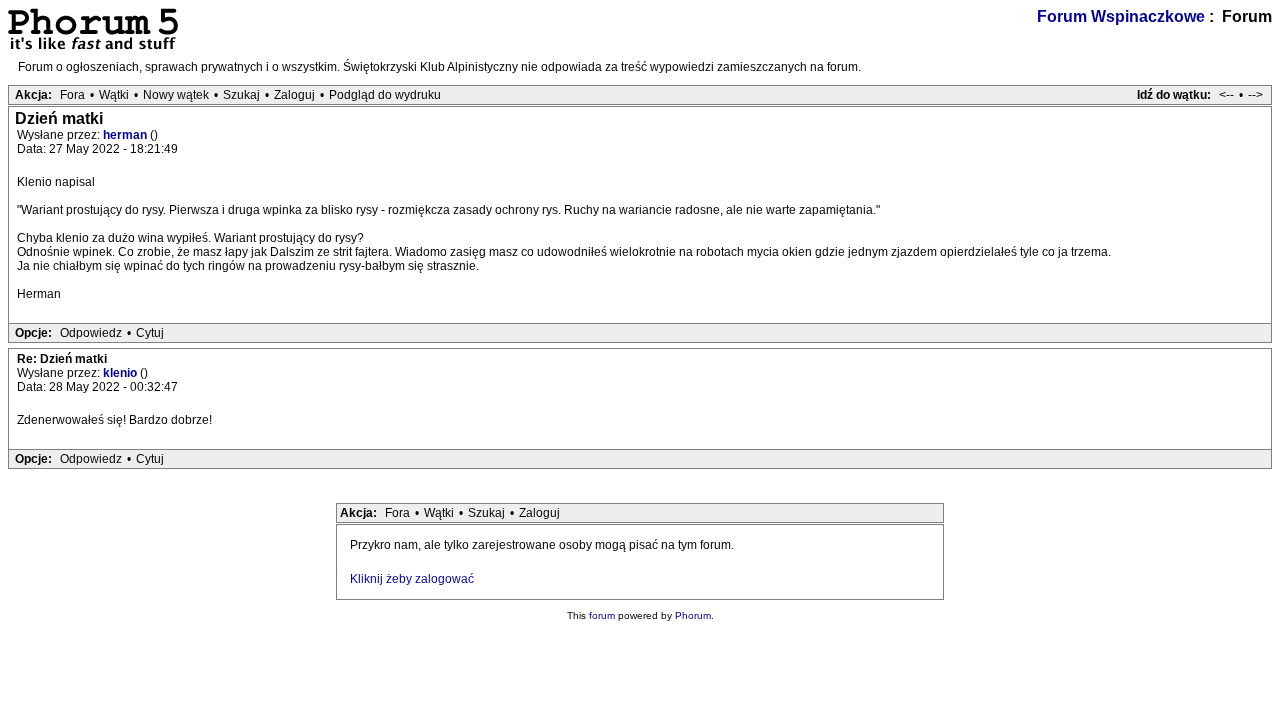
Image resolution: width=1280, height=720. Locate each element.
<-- (1226, 95)
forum (602, 615)
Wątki (114, 95)
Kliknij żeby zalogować (412, 579)
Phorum (693, 615)
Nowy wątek (176, 95)
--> (1255, 95)
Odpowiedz (91, 333)
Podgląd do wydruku (385, 95)
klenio (121, 373)
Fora (72, 95)
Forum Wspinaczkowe (1121, 16)
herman (126, 135)
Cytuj (150, 333)
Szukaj (241, 95)
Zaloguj (294, 95)
